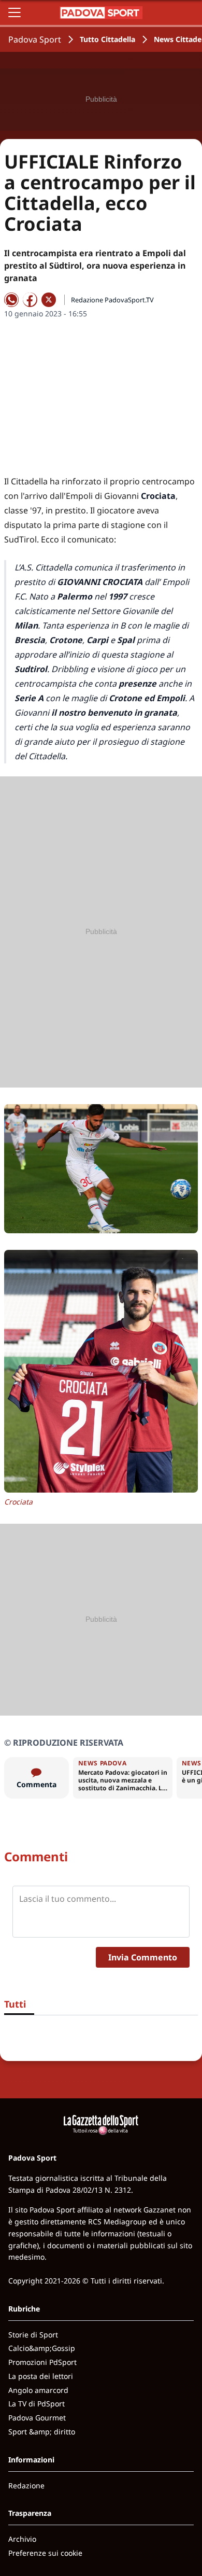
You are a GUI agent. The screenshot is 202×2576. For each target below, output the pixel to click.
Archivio (22, 2539)
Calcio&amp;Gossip (42, 2348)
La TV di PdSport (37, 2404)
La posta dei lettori (41, 2376)
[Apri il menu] (15, 12)
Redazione (26, 2486)
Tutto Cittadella (107, 39)
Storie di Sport (33, 2335)
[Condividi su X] (49, 300)
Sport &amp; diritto (42, 2432)
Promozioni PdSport (42, 2362)
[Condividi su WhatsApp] (11, 300)
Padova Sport (35, 39)
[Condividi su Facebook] (30, 300)
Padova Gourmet (37, 2418)
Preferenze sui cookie (45, 2553)
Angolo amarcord (38, 2390)
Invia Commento (143, 1957)
